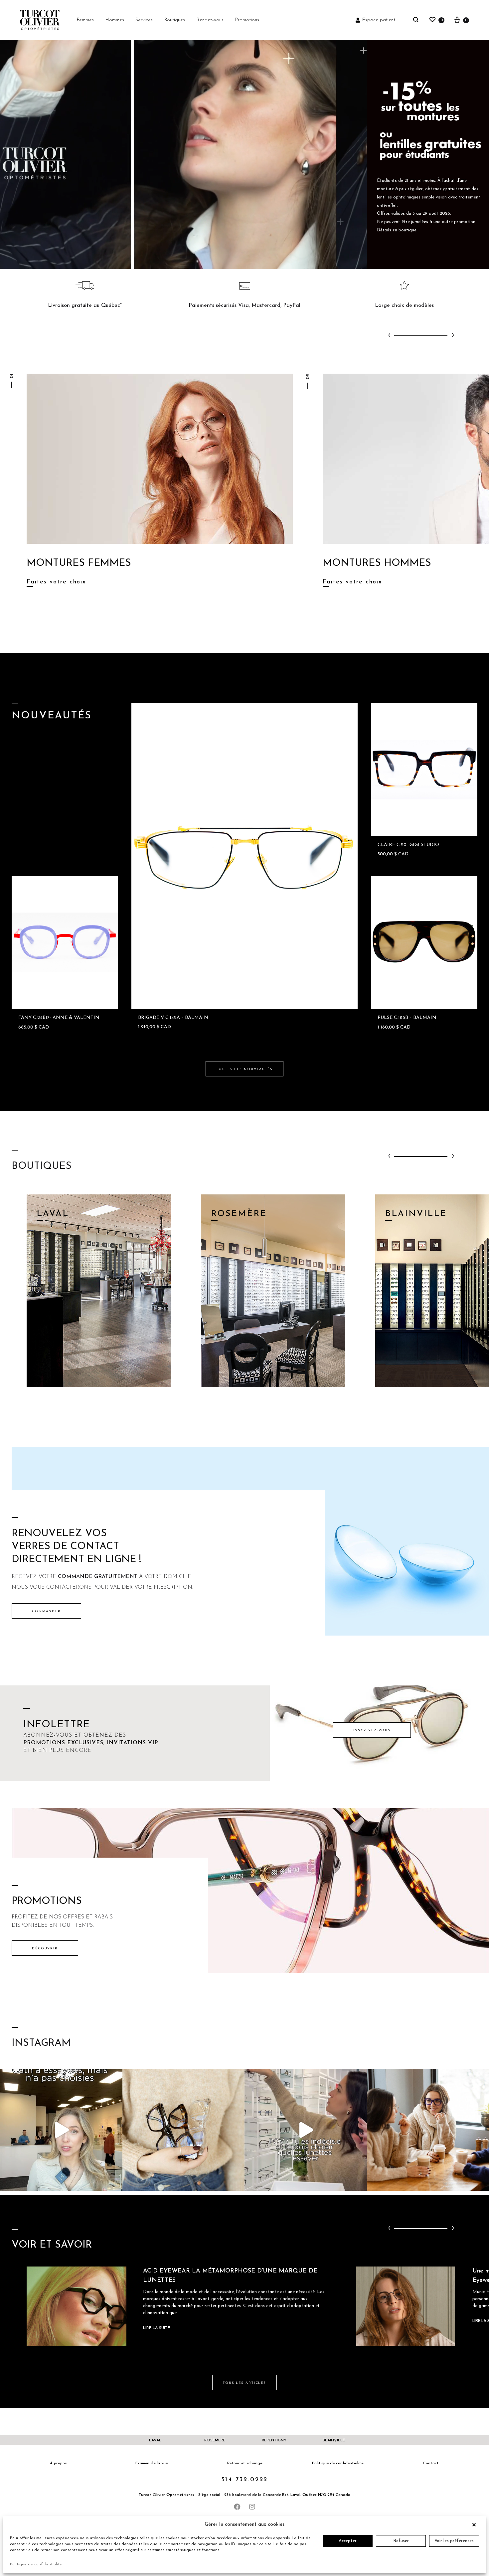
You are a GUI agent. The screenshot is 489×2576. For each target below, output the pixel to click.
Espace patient (379, 20)
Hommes (115, 20)
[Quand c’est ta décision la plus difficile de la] (306, 2130)
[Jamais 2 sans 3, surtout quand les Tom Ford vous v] (184, 2130)
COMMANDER (46, 1611)
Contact (431, 2463)
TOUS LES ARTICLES (244, 2383)
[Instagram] (252, 2507)
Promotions (247, 20)
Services (144, 20)
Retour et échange (245, 2463)
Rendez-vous (210, 20)
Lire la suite (157, 2328)
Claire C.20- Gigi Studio (408, 845)
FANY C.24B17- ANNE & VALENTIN (59, 1018)
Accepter (348, 2541)
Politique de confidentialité (36, 2564)
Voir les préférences (454, 2541)
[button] (476, 2525)
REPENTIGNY (274, 2440)
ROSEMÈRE (215, 2440)
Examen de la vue (152, 2463)
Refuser (401, 2541)
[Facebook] (237, 2507)
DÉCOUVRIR (45, 1949)
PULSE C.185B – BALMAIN (407, 1018)
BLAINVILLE (334, 2440)
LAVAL (155, 2440)
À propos (58, 2463)
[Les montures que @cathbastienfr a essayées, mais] (61, 2130)
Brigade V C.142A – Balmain (173, 1018)
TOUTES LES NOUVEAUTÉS (244, 1069)
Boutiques (174, 20)
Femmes (85, 20)
